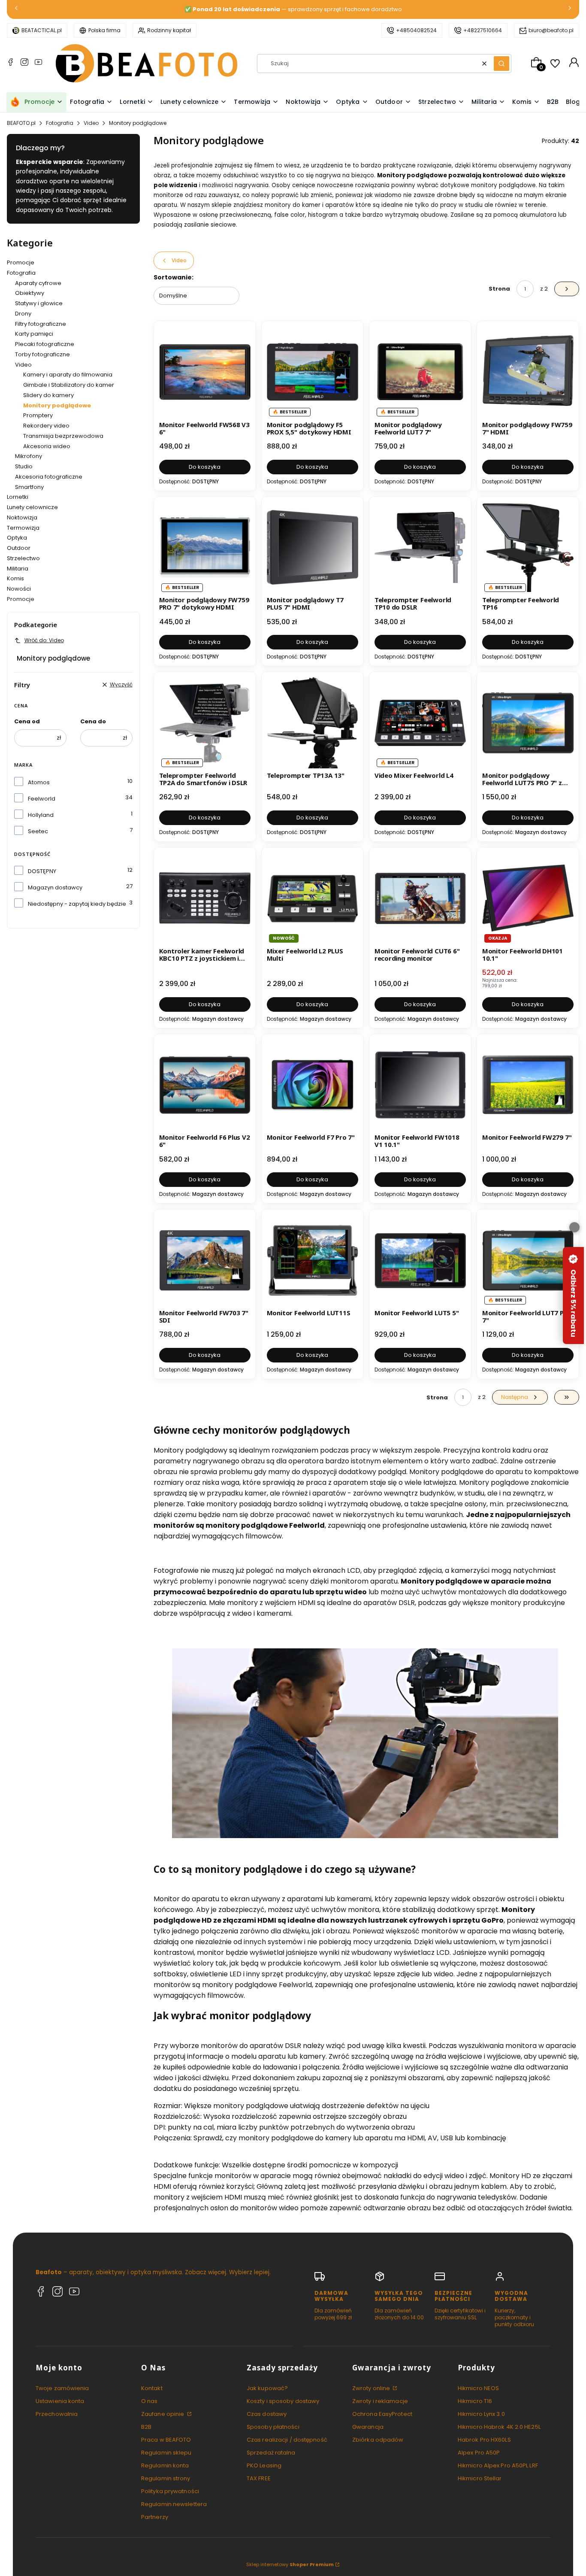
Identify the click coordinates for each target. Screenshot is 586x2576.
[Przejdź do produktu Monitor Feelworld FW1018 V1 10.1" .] (420, 1085)
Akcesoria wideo (47, 446)
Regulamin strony (166, 2478)
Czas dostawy (267, 2414)
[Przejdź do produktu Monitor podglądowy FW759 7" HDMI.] (528, 372)
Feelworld (42, 799)
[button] (501, 64)
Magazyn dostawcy (55, 887)
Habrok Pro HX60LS (484, 2440)
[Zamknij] (574, 1227)
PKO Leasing (264, 2465)
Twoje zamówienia (62, 2388)
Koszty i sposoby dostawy (283, 2401)
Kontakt (152, 2388)
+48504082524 (416, 30)
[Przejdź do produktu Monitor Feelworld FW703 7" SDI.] (205, 1260)
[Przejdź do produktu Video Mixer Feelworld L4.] (420, 723)
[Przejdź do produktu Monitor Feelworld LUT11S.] (313, 1260)
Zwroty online (372, 2388)
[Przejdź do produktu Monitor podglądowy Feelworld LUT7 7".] (420, 372)
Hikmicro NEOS (478, 2388)
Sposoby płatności (273, 2427)
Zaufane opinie (163, 2414)
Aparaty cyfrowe (38, 283)
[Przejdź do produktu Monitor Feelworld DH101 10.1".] (528, 898)
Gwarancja (368, 2427)
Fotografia (60, 123)
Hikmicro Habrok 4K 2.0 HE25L (499, 2427)
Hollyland (41, 815)
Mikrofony (29, 456)
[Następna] (570, 10)
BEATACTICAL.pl (42, 30)
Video (91, 123)
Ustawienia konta (60, 2401)
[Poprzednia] (16, 10)
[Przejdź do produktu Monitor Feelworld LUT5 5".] (420, 1260)
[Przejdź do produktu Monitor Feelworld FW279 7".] (528, 1085)
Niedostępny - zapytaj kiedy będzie (77, 904)
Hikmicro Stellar (480, 2478)
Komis (15, 578)
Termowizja (23, 528)
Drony (23, 314)
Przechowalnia (57, 2414)
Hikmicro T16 (475, 2401)
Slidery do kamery (48, 395)
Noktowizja (22, 517)
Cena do (93, 721)
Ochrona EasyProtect (382, 2414)
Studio (24, 466)
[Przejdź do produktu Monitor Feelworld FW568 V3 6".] (205, 372)
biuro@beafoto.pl (551, 30)
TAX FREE (259, 2478)
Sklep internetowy (290, 2564)
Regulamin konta (165, 2465)
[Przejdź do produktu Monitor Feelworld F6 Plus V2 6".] (205, 1085)
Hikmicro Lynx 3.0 (481, 2414)
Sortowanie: (174, 277)
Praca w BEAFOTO (166, 2440)
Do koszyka (205, 467)
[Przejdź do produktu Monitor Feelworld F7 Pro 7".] (313, 1085)
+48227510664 (483, 30)
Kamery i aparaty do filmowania (68, 375)
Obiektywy (30, 293)
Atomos (39, 782)
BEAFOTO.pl (21, 123)
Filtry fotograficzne (41, 324)
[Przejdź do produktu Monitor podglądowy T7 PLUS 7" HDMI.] (313, 548)
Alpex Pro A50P (479, 2453)
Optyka (17, 538)
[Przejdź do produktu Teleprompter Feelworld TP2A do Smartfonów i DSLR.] (205, 723)
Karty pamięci (34, 334)
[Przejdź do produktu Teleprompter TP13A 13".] (313, 723)
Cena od (27, 721)
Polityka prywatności (170, 2491)
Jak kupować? (267, 2388)
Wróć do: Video (44, 640)
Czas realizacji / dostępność (287, 2440)
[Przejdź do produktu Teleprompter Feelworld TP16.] (528, 548)
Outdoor (19, 548)
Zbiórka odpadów (378, 2440)
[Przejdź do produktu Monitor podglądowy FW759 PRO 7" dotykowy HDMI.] (205, 548)
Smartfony (29, 487)
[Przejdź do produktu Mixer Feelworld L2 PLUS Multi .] (313, 898)
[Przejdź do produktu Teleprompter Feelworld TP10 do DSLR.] (420, 548)
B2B (146, 2427)
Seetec (38, 831)
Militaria (18, 569)
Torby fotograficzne (42, 354)
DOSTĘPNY (42, 871)
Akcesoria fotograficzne (49, 477)
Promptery (38, 415)
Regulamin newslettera (174, 2504)
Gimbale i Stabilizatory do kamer (69, 385)
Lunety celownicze (32, 507)
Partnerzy (155, 2517)
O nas (150, 2401)
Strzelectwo (23, 558)
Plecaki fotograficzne (45, 344)
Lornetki (18, 497)
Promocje (21, 262)
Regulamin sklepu (166, 2453)
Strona (499, 289)
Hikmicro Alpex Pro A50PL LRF (498, 2465)
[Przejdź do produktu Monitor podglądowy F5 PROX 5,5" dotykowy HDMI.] (313, 372)
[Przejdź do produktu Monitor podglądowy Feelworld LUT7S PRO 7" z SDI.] (528, 723)
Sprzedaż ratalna (271, 2453)
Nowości (19, 589)
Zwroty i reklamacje (380, 2401)
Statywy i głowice (39, 303)
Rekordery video (46, 426)
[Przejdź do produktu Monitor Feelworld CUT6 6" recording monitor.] (420, 898)
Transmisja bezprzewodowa (63, 436)
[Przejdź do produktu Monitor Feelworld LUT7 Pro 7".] (528, 1260)
